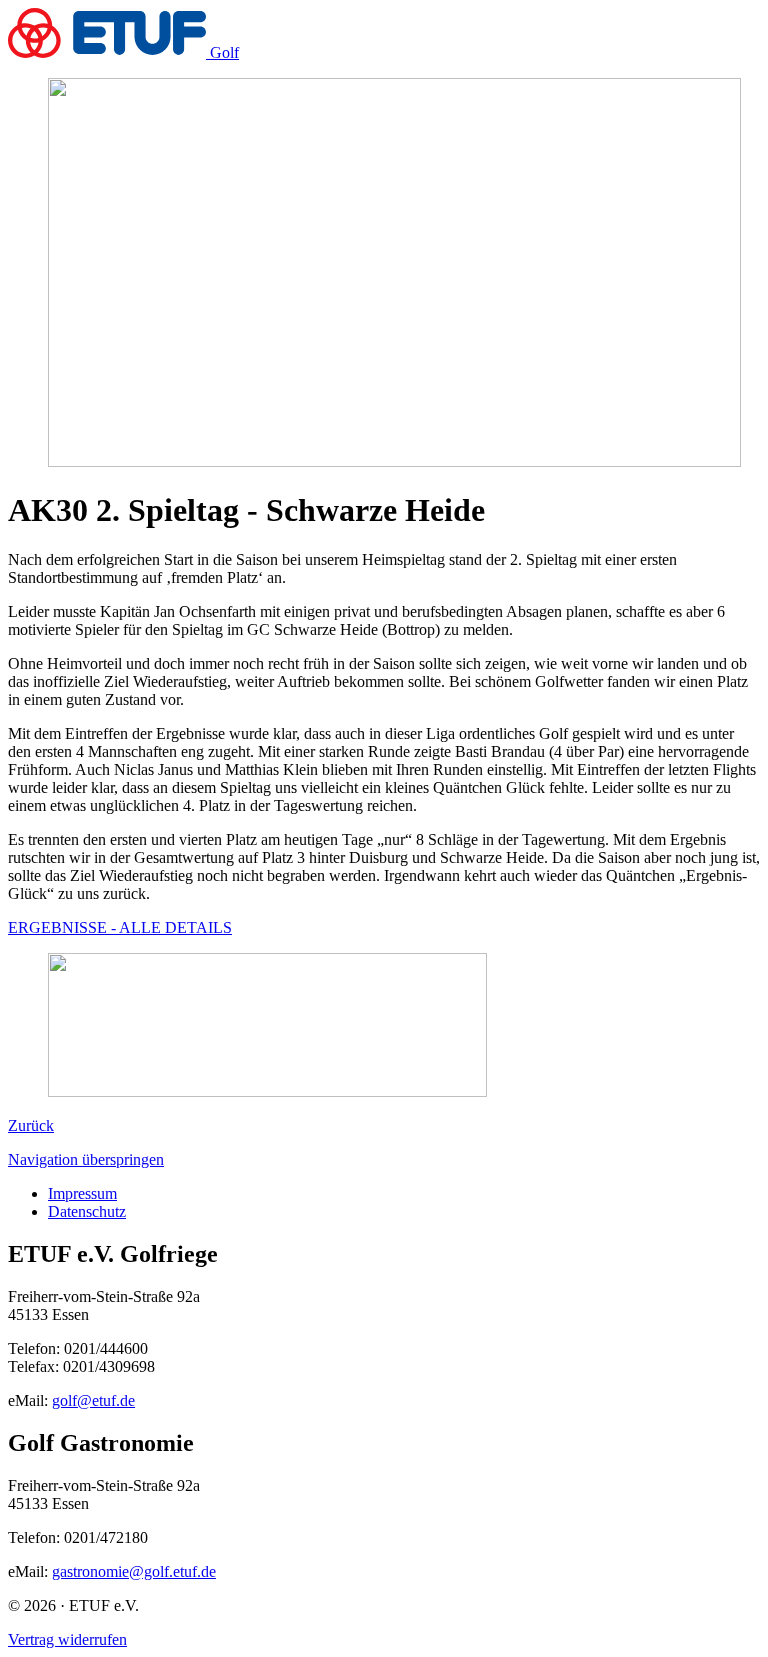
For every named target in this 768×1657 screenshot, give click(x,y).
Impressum (82, 1193)
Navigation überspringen (86, 1159)
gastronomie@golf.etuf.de (134, 1571)
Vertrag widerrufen (67, 1639)
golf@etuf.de (93, 1400)
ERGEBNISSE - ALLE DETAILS (120, 927)
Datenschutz (87, 1211)
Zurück (31, 1125)
